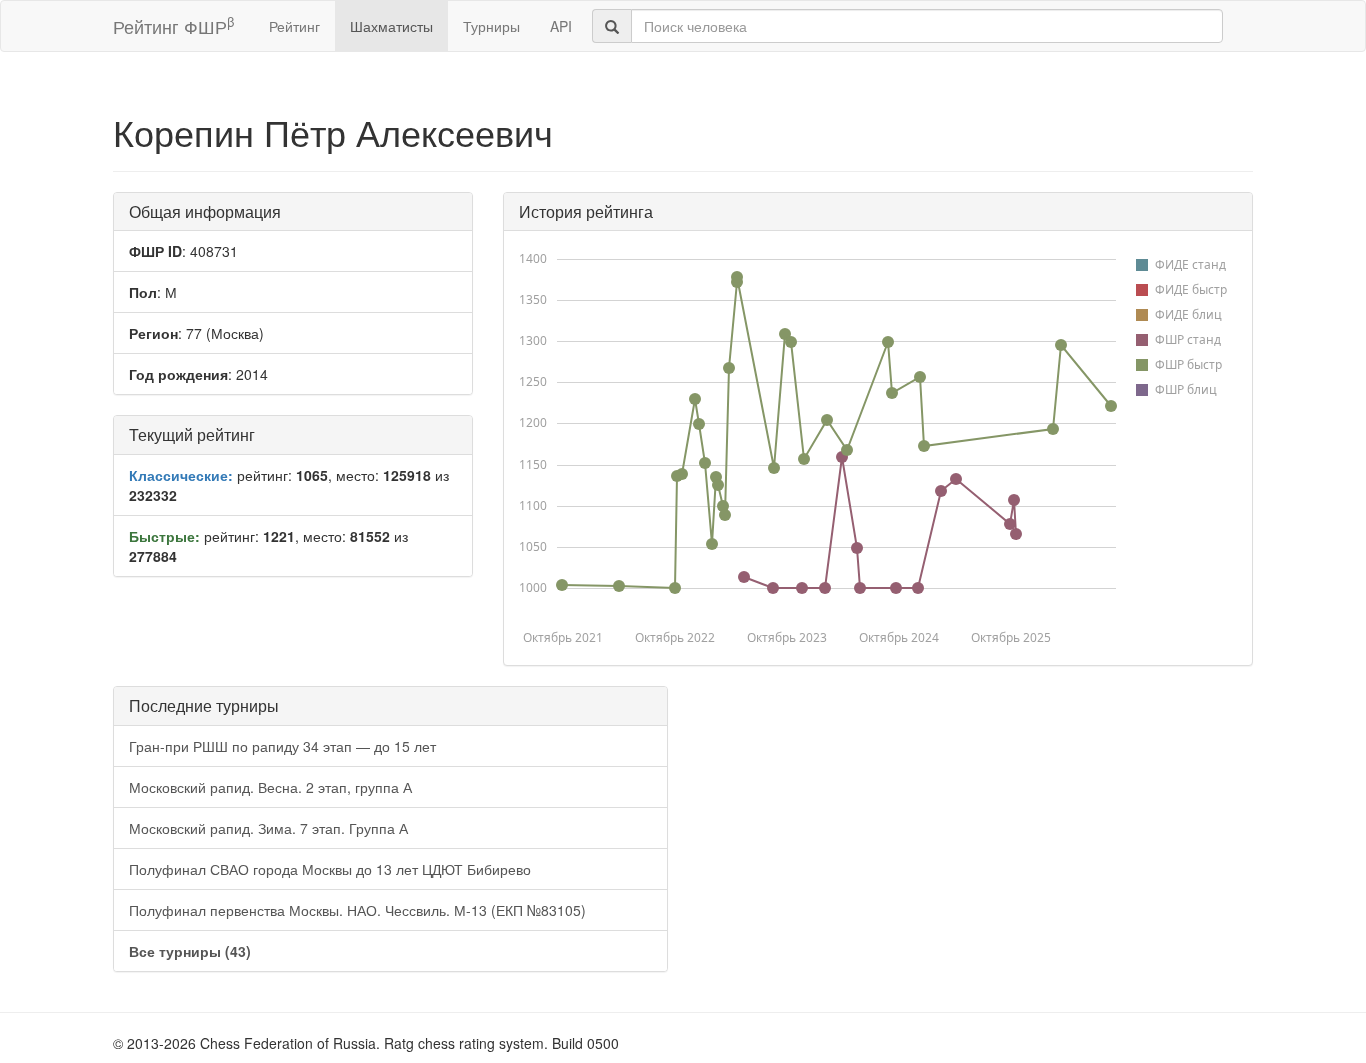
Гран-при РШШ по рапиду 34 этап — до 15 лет (282, 746)
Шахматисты (391, 26)
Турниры (491, 26)
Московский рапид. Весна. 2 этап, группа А (270, 787)
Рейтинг (294, 26)
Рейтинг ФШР (173, 25)
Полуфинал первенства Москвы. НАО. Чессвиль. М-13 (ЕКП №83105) (357, 910)
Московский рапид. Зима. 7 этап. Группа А (268, 828)
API (561, 26)
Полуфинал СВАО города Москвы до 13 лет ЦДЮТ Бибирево (330, 869)
